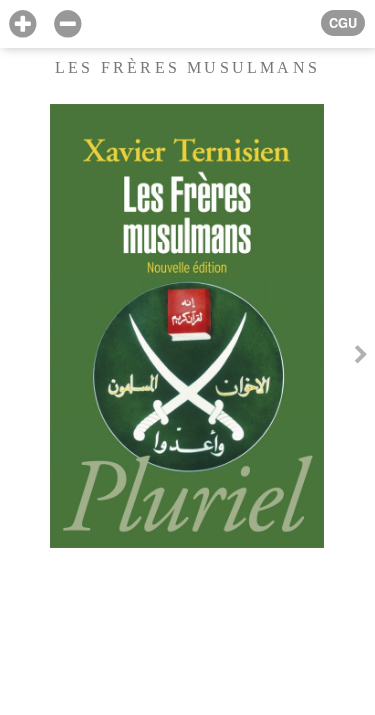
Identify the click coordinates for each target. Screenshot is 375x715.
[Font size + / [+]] (22, 24)
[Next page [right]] (361, 358)
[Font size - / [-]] (67, 24)
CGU (343, 23)
